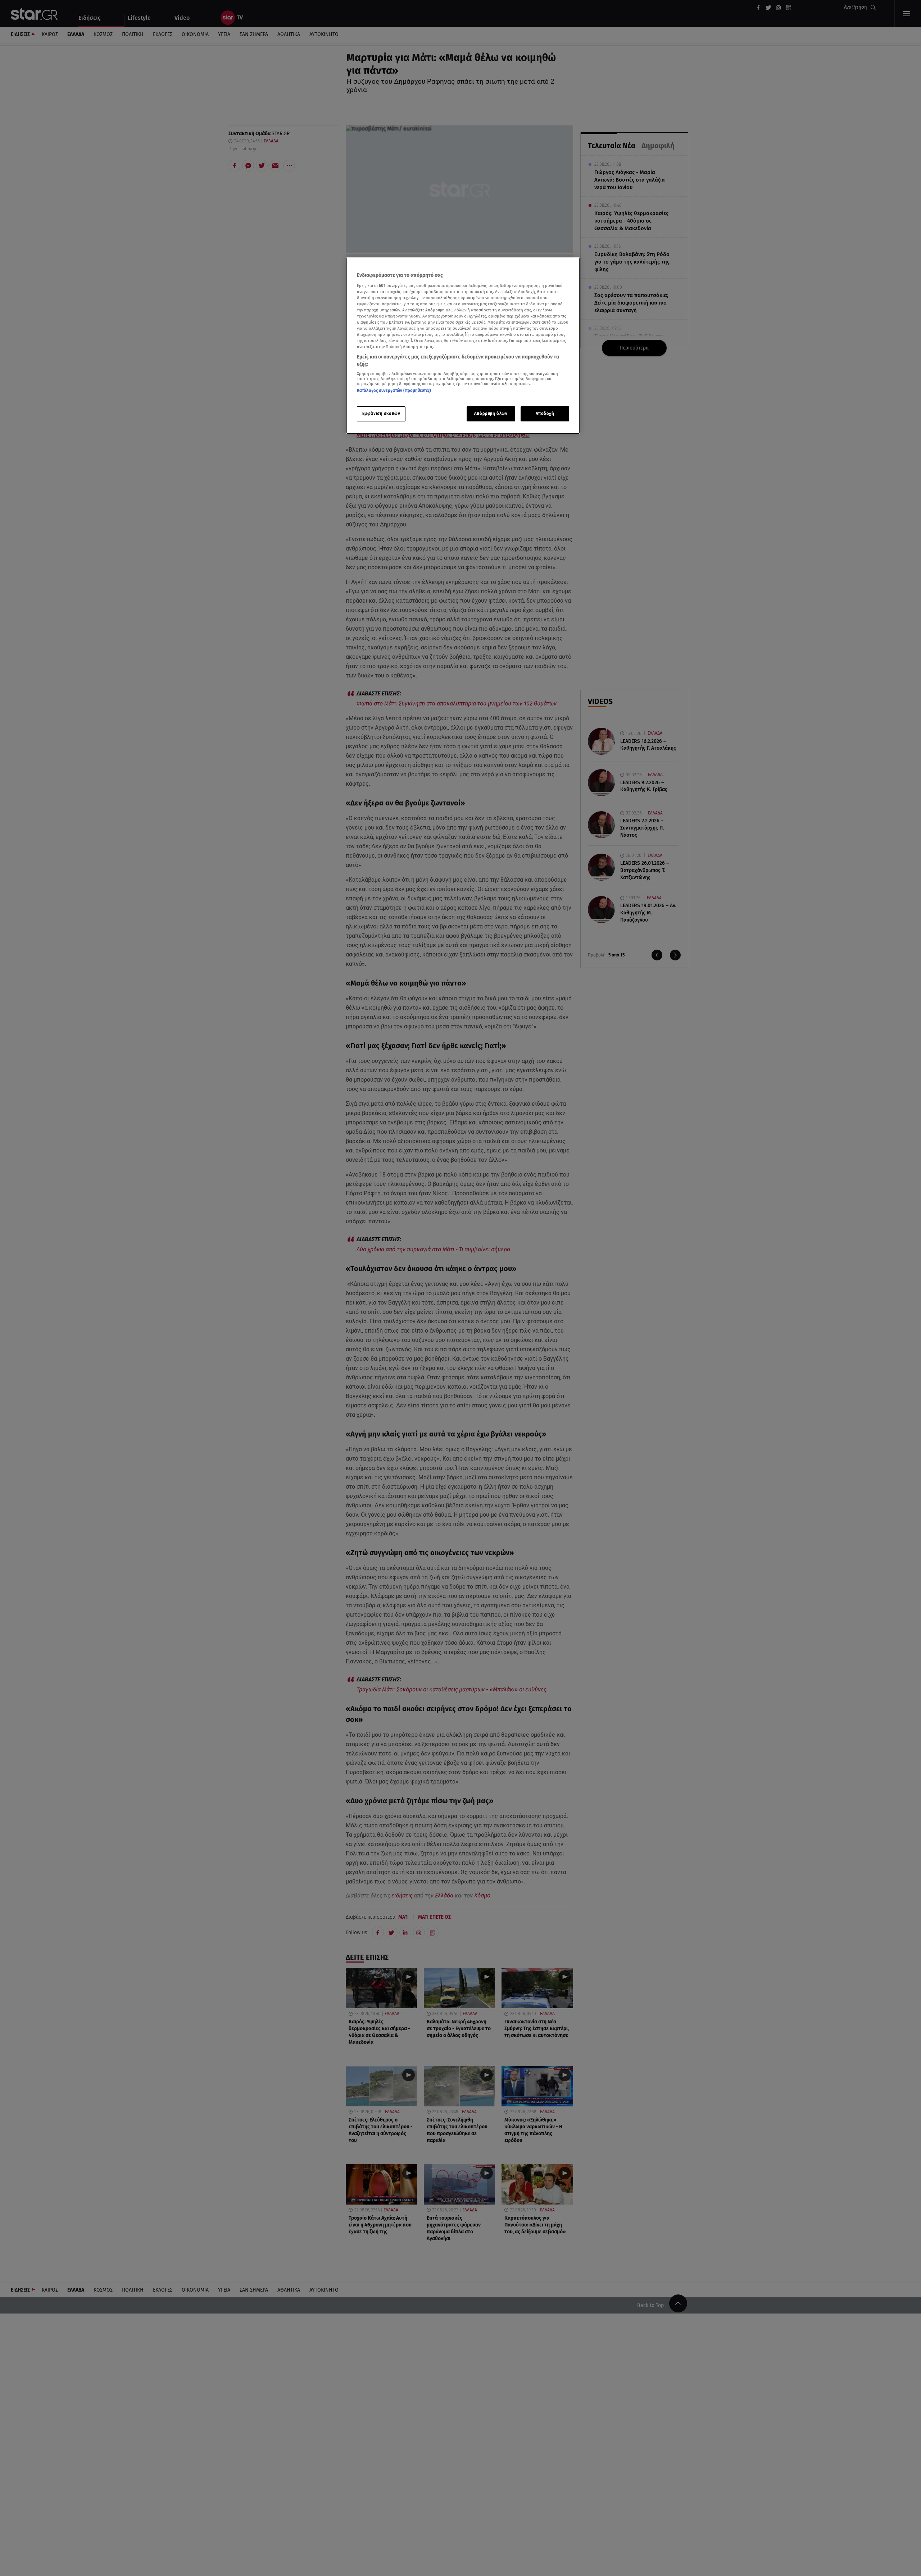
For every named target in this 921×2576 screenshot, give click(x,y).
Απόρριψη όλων (491, 414)
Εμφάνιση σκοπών (381, 414)
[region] (463, 346)
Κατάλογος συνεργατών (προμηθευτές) (394, 391)
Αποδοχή (545, 414)
